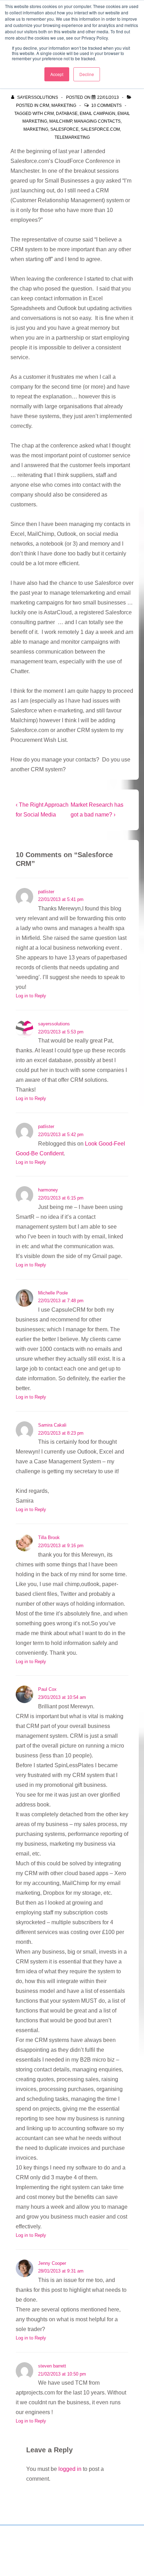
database (67, 114)
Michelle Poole (53, 1293)
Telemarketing (72, 137)
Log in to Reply (31, 996)
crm (49, 114)
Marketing (64, 105)
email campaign (98, 114)
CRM (44, 105)
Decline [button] (87, 74)
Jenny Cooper (52, 2263)
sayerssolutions (54, 1024)
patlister (46, 892)
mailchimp (61, 121)
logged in (70, 2469)
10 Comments (106, 105)
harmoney (48, 1190)
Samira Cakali (52, 1425)
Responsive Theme (60, 2554)
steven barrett (52, 2366)
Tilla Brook (49, 1538)
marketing (36, 129)
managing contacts (97, 121)
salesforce (64, 129)
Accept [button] (57, 74)
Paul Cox (47, 1689)
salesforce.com (100, 129)
